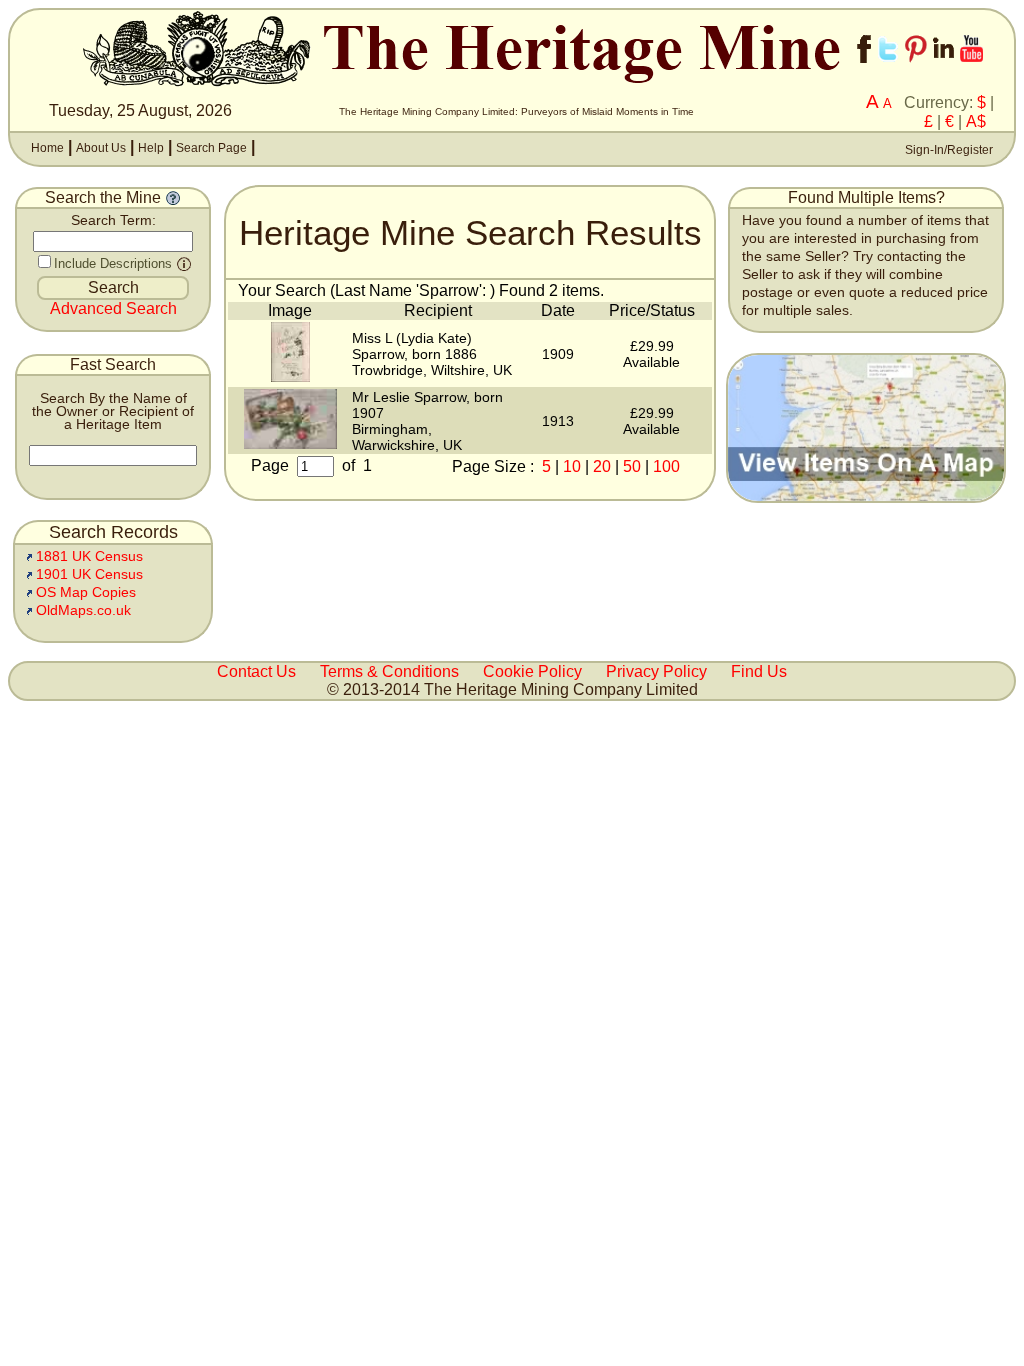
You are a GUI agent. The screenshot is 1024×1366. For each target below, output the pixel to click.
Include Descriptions (113, 263)
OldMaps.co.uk (83, 610)
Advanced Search (113, 308)
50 (632, 466)
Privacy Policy (656, 671)
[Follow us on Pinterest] (916, 67)
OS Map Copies (86, 592)
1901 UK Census (89, 574)
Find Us (759, 671)
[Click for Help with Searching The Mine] (173, 197)
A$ (976, 121)
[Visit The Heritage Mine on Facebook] (864, 67)
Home (47, 148)
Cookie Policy (532, 671)
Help (151, 148)
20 (602, 466)
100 (666, 466)
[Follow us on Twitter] (888, 67)
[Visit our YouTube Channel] (971, 67)
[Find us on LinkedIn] (943, 67)
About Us (101, 148)
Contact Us (256, 671)
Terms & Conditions (389, 671)
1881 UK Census (89, 556)
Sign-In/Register (947, 150)
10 (572, 466)
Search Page (211, 148)
